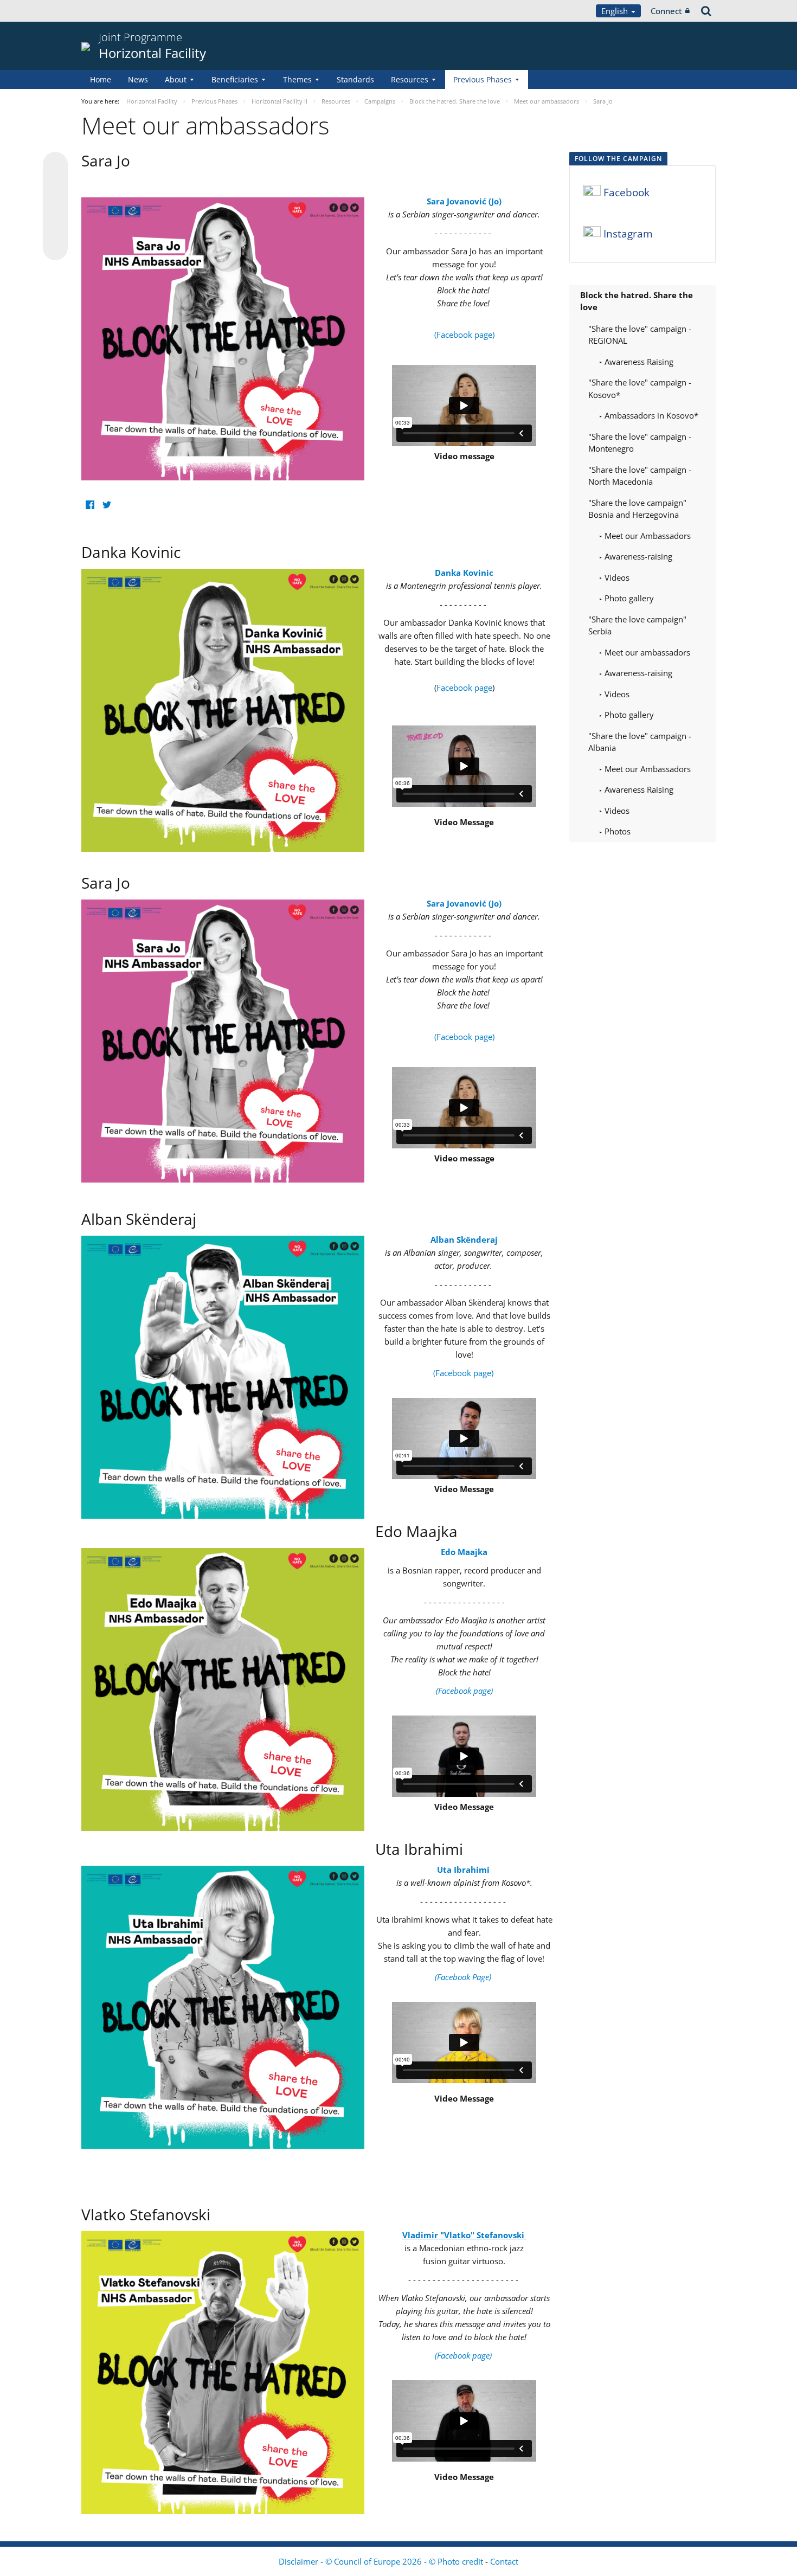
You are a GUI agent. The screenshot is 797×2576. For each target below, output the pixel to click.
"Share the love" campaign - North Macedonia (640, 476)
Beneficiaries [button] (235, 79)
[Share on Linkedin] (55, 227)
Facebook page (464, 688)
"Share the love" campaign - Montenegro (640, 443)
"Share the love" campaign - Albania (640, 742)
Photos (616, 831)
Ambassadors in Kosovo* (650, 415)
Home (101, 79)
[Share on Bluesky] (55, 165)
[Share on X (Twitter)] (55, 186)
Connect (666, 11)
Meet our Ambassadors (647, 536)
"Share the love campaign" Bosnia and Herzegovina (637, 509)
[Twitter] (107, 505)
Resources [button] (410, 79)
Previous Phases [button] (483, 79)
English (616, 11)
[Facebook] (90, 505)
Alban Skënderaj (464, 1239)
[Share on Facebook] (55, 207)
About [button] (176, 79)
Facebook (626, 192)
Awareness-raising (637, 556)
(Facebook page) (464, 335)
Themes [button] (297, 79)
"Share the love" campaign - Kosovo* (640, 388)
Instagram (628, 234)
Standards (355, 79)
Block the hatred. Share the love (637, 301)
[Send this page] (55, 248)
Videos (616, 577)
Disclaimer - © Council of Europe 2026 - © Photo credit (382, 2561)
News (138, 79)
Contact (504, 2561)
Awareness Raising (638, 362)
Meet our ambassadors (646, 652)
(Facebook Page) (464, 1977)
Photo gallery (628, 598)
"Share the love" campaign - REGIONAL (640, 335)
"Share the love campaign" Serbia (637, 625)
